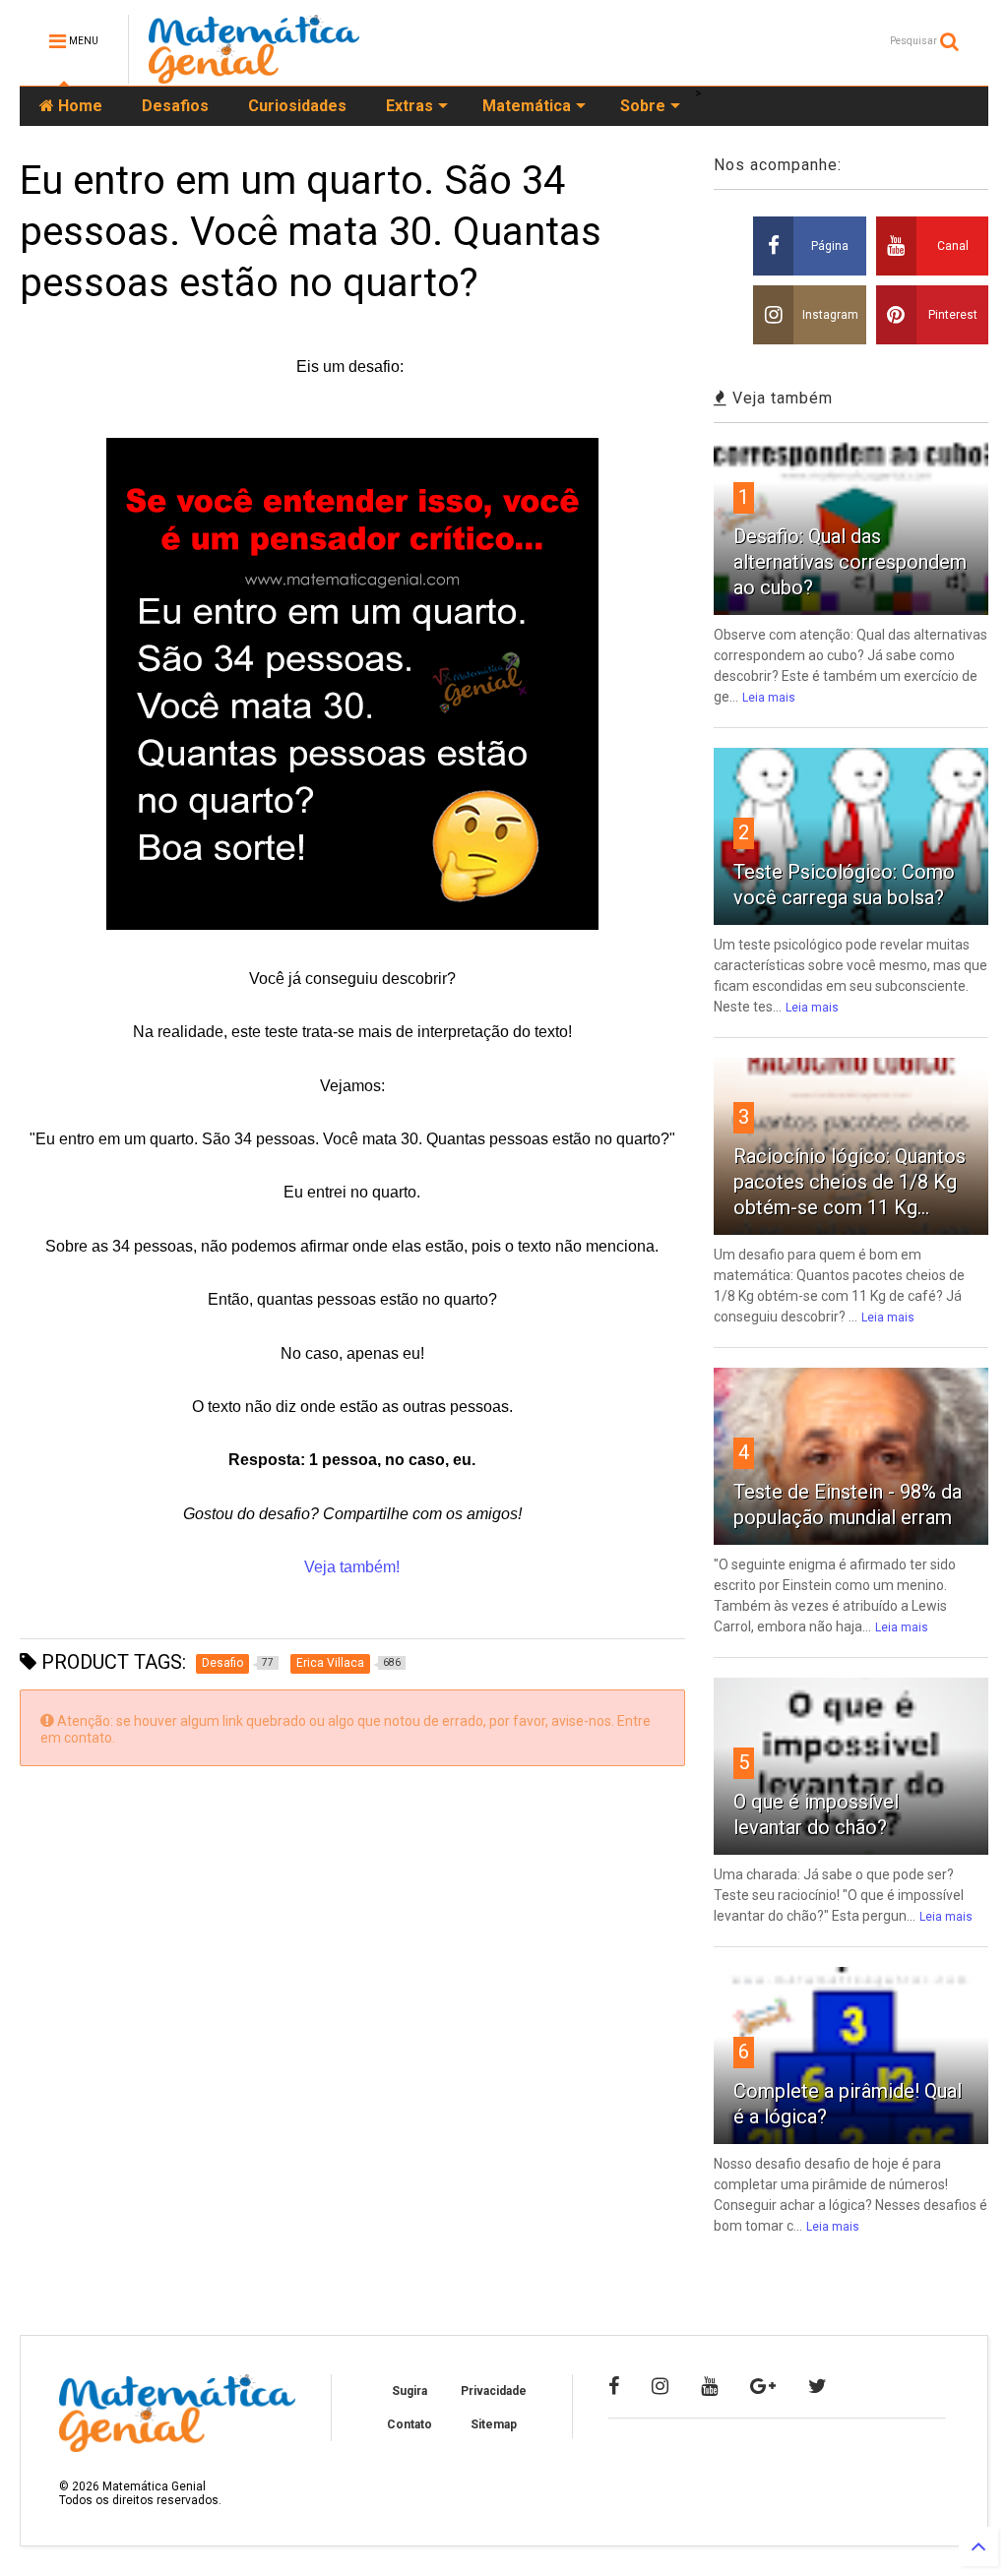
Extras (409, 106)
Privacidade (494, 2391)
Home (78, 106)
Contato (409, 2424)
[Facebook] (614, 2386)
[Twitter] (818, 2386)
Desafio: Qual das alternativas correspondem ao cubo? (850, 562)
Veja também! (352, 1567)
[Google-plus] (763, 2386)
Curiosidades (297, 106)
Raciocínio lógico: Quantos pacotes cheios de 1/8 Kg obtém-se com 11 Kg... (850, 1182)
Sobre (643, 106)
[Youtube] (709, 2386)
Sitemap (494, 2424)
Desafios (175, 106)
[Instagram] (660, 2386)
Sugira (409, 2391)
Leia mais (769, 698)
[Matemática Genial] (254, 75)
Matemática (527, 106)
